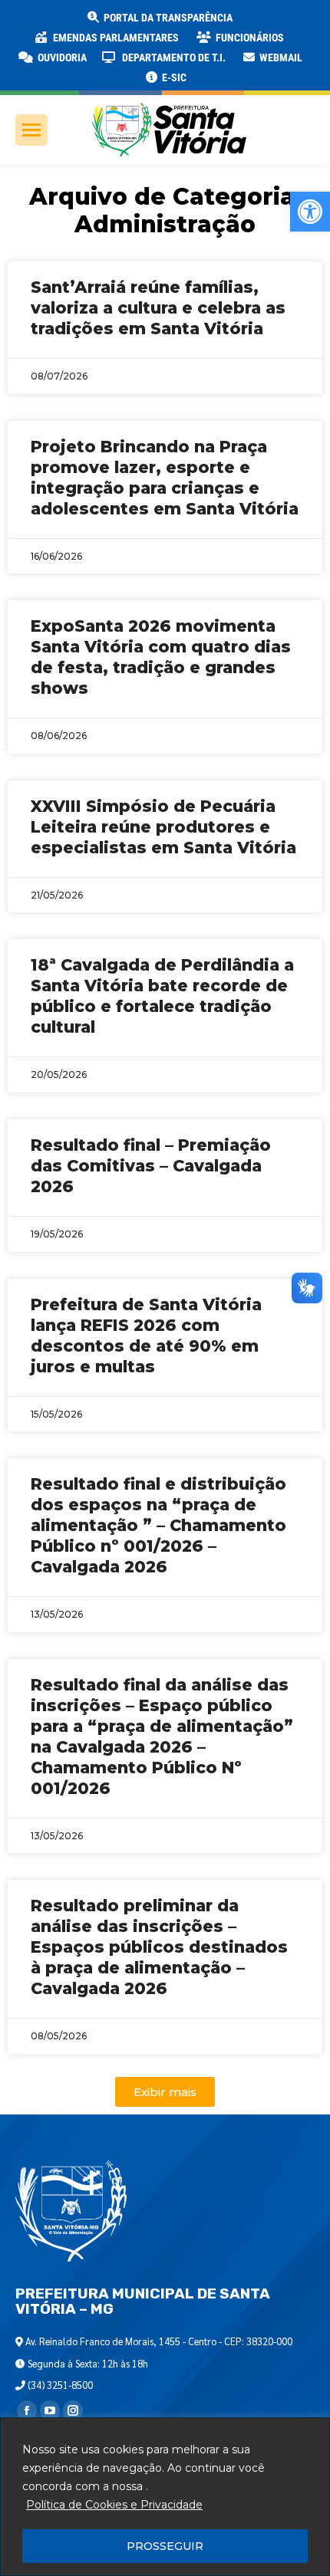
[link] (310, 212)
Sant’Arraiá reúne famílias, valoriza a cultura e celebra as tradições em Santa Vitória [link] (158, 308)
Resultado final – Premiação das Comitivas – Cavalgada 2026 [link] (151, 1166)
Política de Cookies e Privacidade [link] (114, 2505)
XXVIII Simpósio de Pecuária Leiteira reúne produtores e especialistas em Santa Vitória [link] (163, 827)
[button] (247, 23)
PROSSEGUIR (165, 2546)
